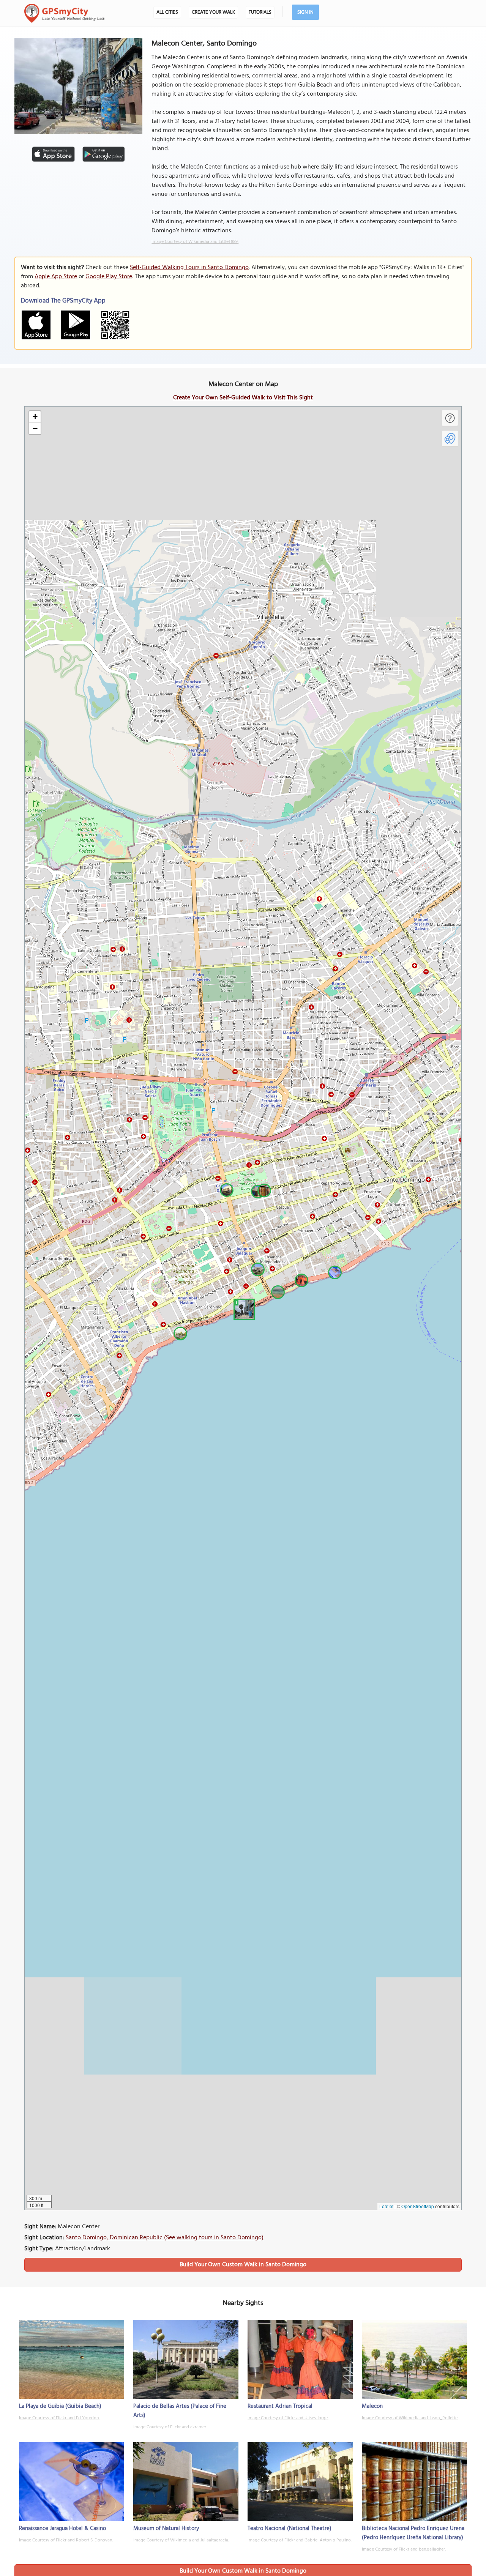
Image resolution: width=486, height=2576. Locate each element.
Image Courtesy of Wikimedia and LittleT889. (195, 242)
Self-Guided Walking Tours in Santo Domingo (189, 268)
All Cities (167, 12)
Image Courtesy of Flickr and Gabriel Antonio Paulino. (300, 2540)
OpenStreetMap (418, 2206)
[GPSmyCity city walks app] (65, 13)
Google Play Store (109, 277)
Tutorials (260, 12)
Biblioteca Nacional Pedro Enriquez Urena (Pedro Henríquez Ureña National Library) (413, 2533)
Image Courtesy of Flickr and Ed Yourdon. (59, 2418)
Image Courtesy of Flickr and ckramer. (170, 2427)
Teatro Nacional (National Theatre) (290, 2529)
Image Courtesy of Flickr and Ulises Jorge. (288, 2418)
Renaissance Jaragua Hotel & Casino (62, 2529)
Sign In (305, 12)
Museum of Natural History (166, 2529)
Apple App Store (56, 277)
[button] (243, 1308)
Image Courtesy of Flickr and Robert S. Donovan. (66, 2540)
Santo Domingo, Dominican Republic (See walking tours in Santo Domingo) (165, 2238)
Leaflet (386, 2206)
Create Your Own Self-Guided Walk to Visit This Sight (243, 398)
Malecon (372, 2406)
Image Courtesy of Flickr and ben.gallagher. (404, 2549)
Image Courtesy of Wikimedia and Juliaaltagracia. (181, 2540)
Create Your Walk (213, 12)
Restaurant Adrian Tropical (280, 2406)
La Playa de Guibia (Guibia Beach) (60, 2406)
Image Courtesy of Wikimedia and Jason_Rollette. (410, 2418)
